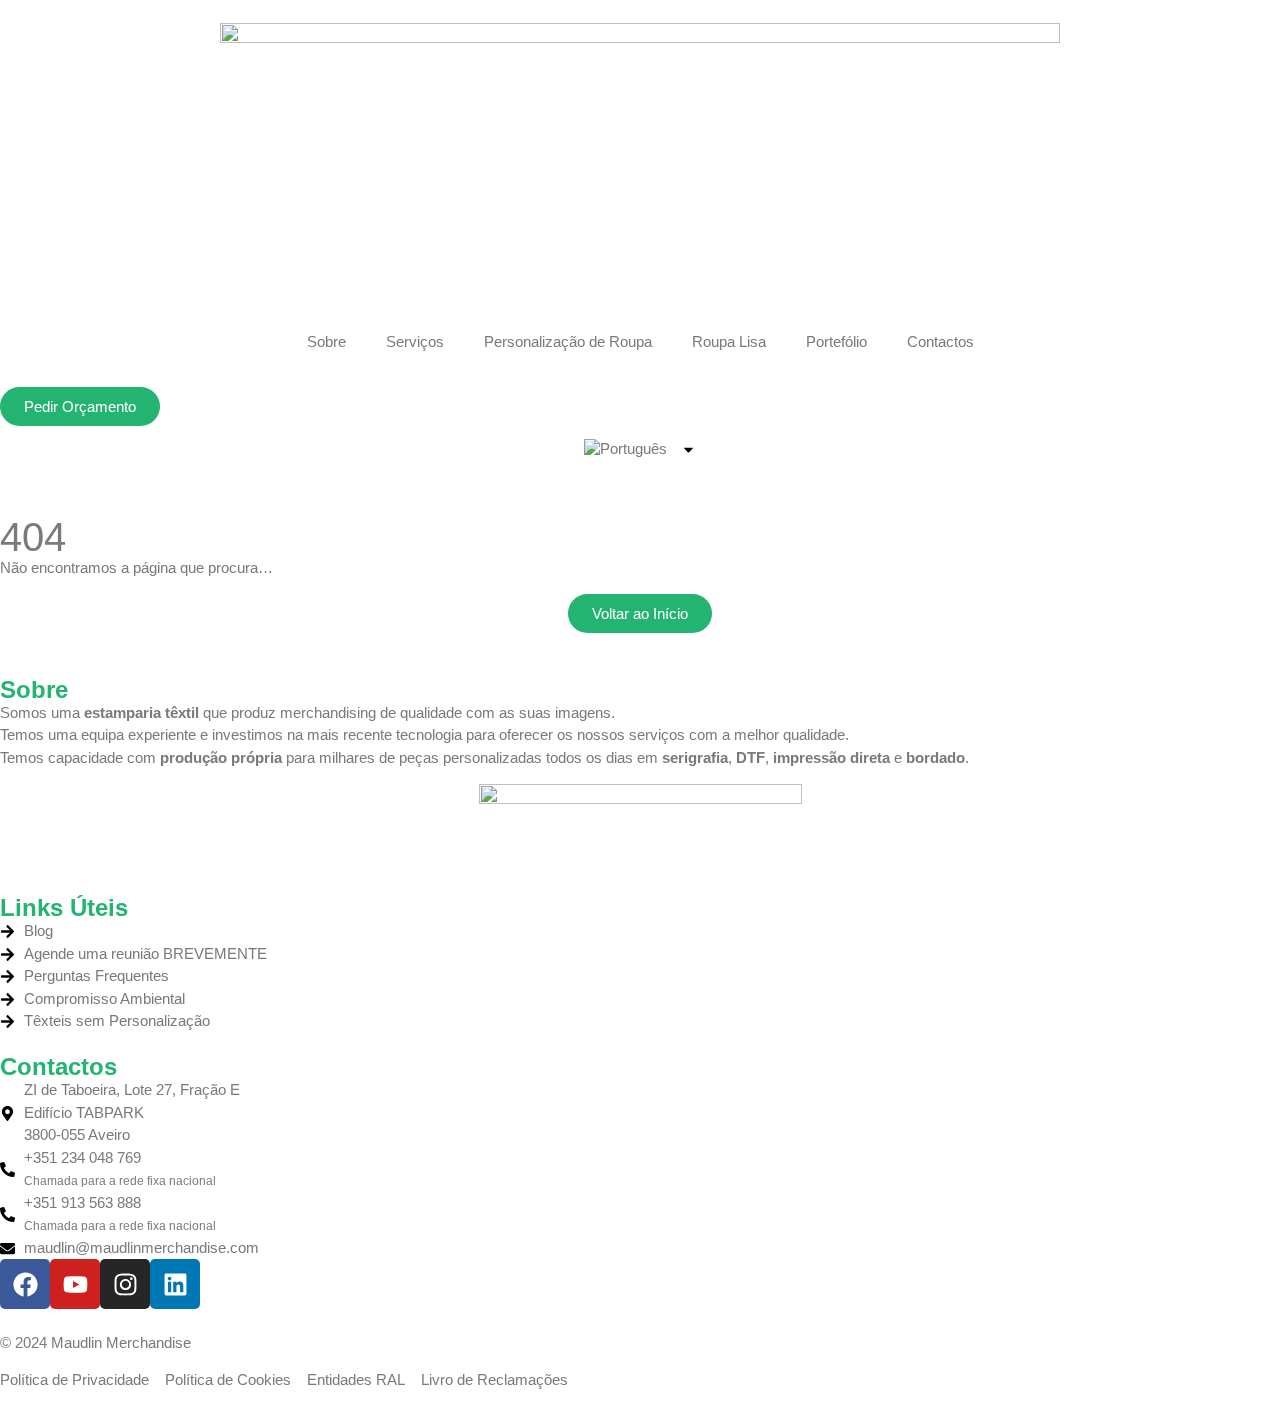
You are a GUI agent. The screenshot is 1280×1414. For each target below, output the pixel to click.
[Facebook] (25, 1284)
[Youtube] (75, 1284)
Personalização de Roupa (568, 341)
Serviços (415, 341)
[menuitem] (640, 449)
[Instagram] (125, 1284)
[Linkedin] (175, 1284)
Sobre (326, 341)
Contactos (940, 341)
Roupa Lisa (729, 341)
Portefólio (836, 341)
